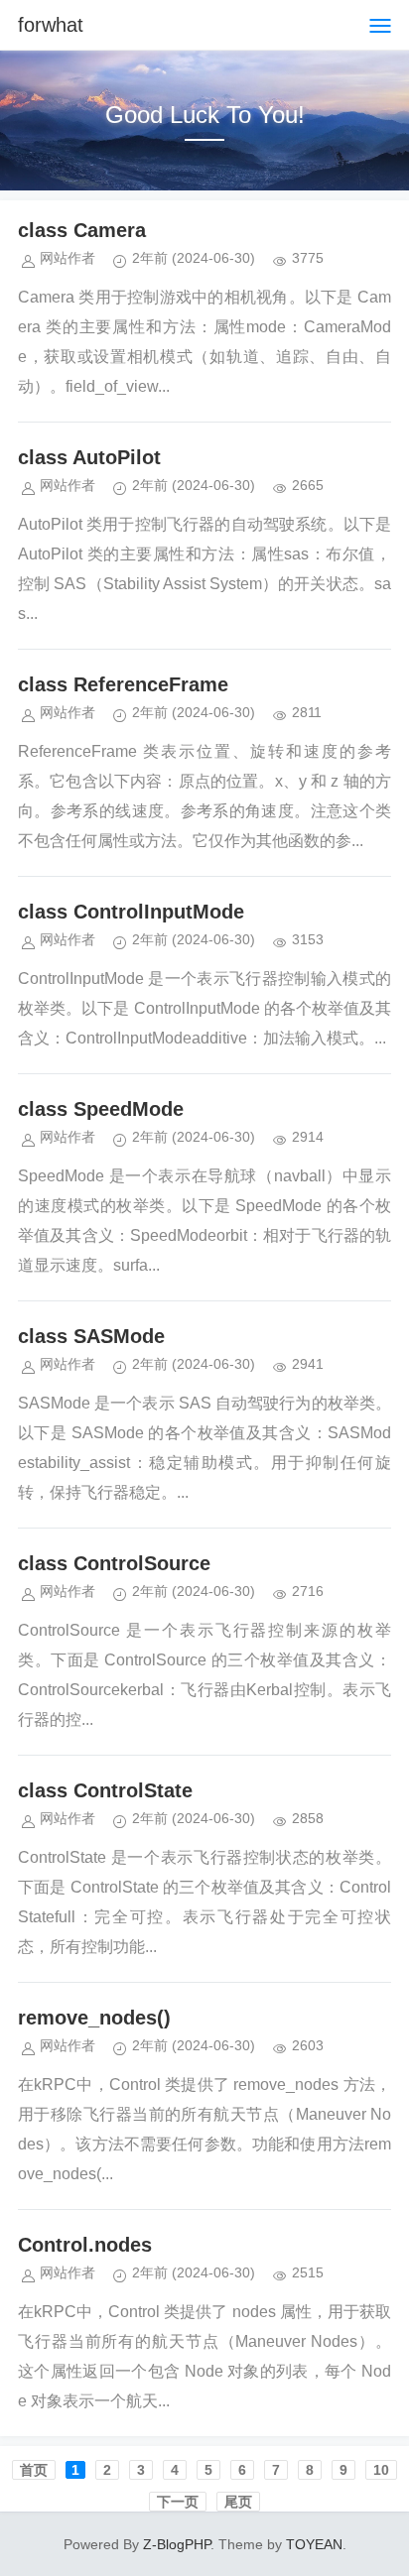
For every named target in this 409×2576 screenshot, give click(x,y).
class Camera (82, 230)
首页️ (34, 2470)
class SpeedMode (101, 1109)
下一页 (178, 2502)
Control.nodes (85, 2245)
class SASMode (91, 1336)
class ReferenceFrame (123, 684)
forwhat (51, 25)
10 (381, 2470)
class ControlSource (114, 1563)
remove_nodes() (94, 2018)
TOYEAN (314, 2544)
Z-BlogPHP (177, 2544)
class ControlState (105, 1790)
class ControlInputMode (131, 912)
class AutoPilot (89, 457)
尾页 (238, 2502)
